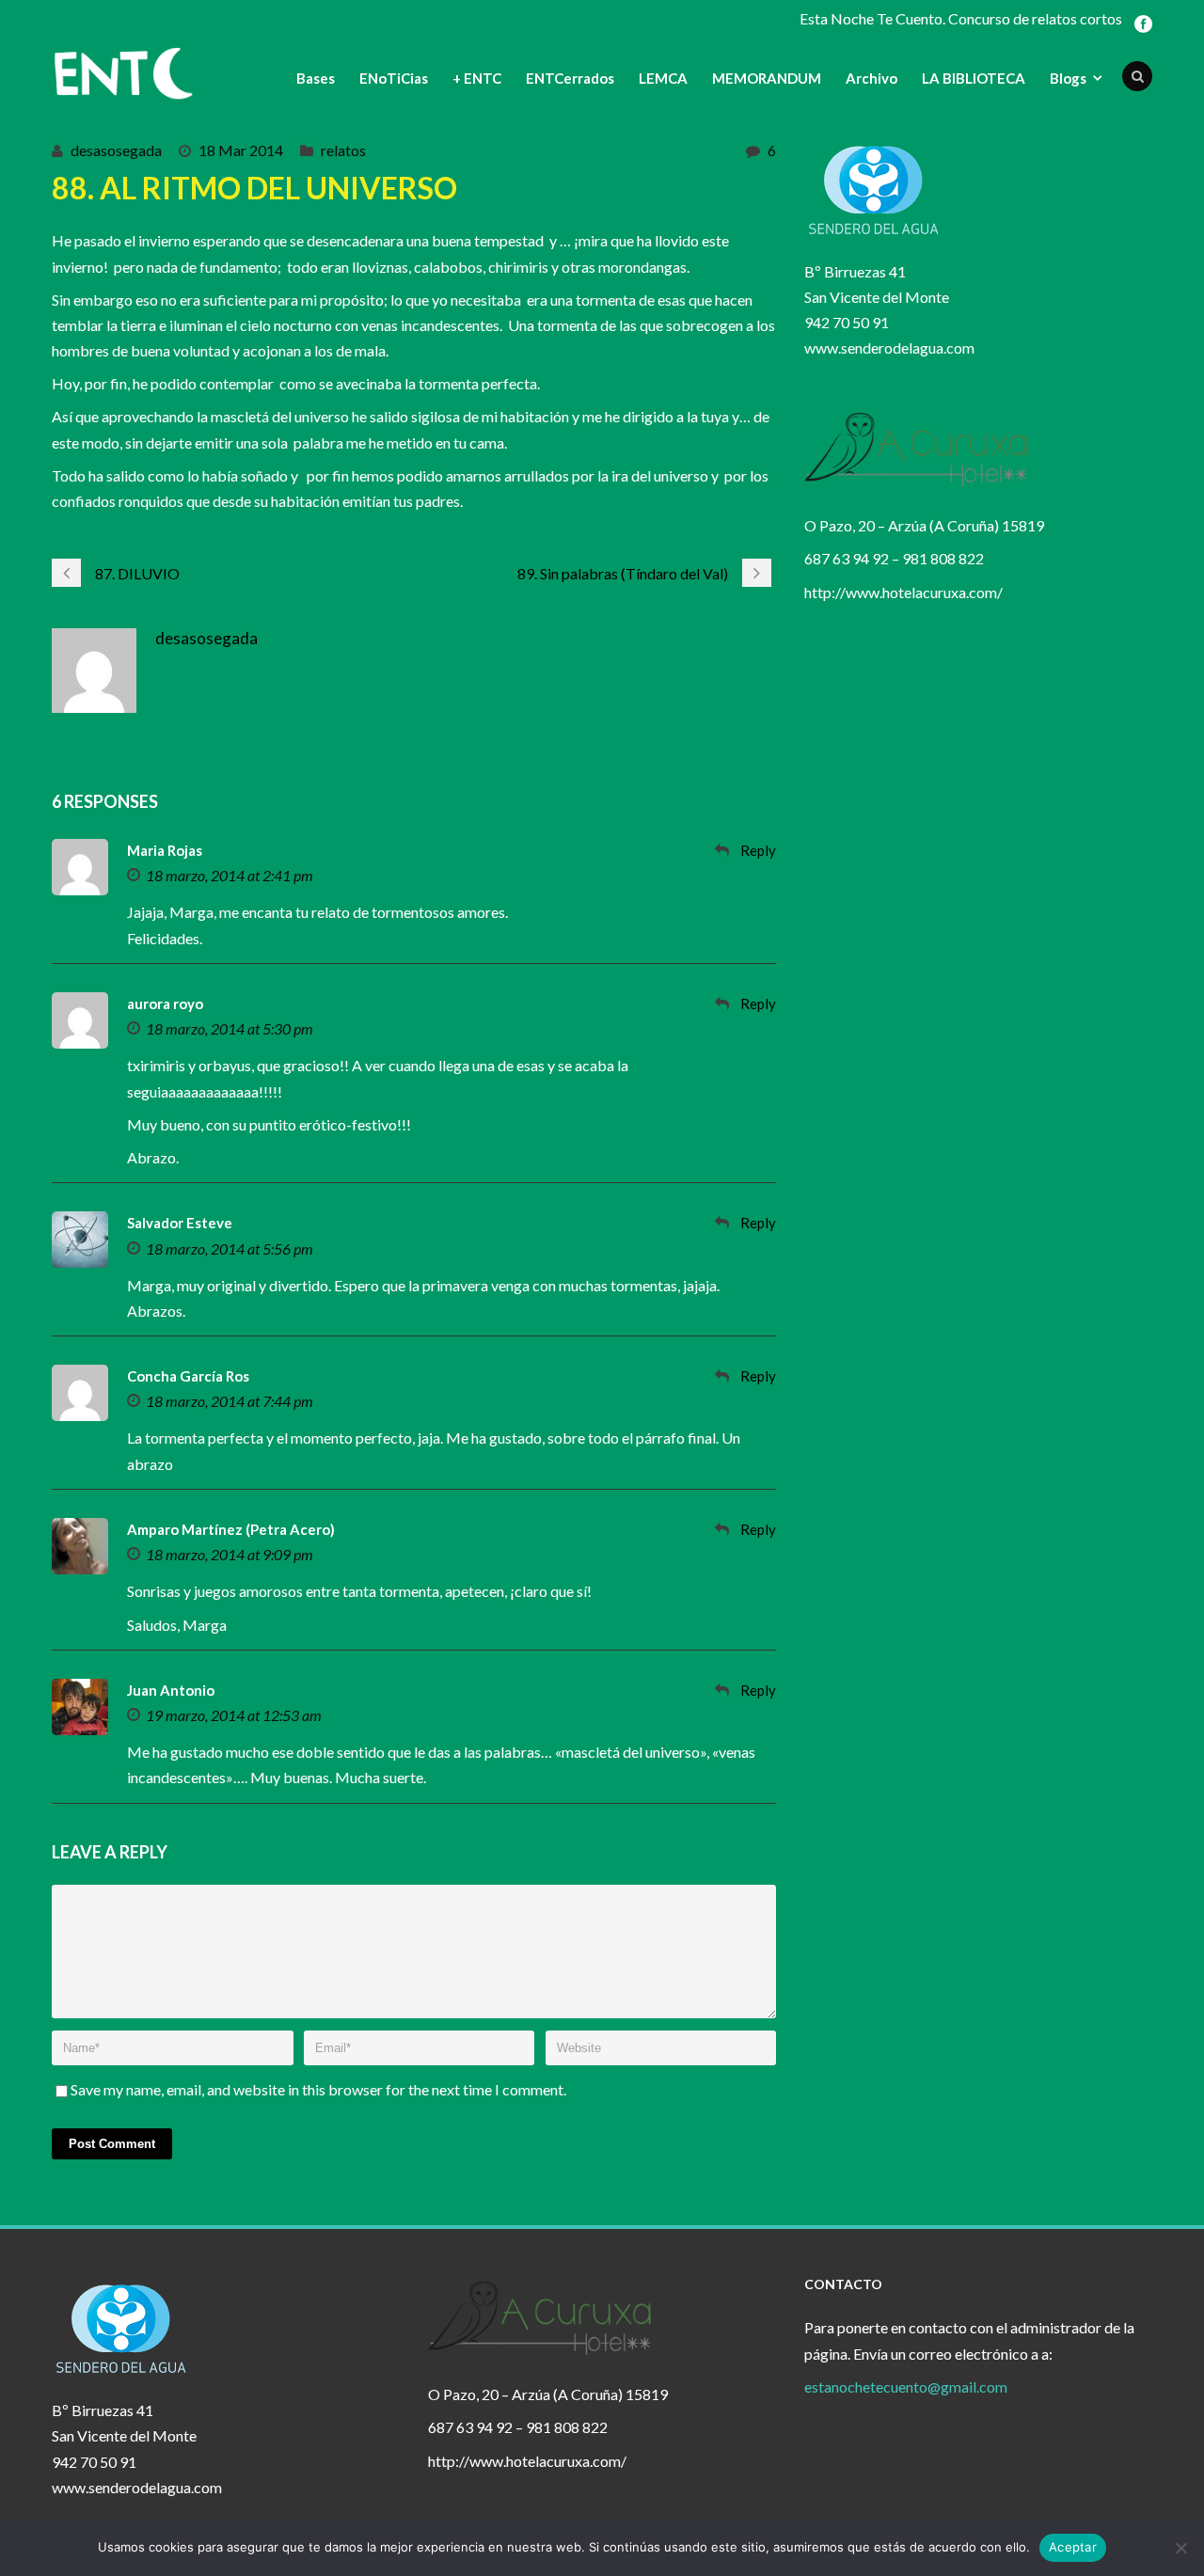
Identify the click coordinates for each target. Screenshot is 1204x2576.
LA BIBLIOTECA (974, 78)
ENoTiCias (394, 78)
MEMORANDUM (767, 78)
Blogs (1068, 78)
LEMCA (663, 78)
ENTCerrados (570, 78)
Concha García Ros (188, 1376)
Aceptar (1073, 2547)
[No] (1180, 2548)
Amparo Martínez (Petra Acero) (231, 1529)
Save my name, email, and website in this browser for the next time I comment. (318, 2089)
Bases (316, 78)
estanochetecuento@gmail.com (906, 2386)
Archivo (871, 78)
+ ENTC (477, 78)
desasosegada (116, 150)
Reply (758, 850)
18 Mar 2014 (241, 150)
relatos (343, 150)
